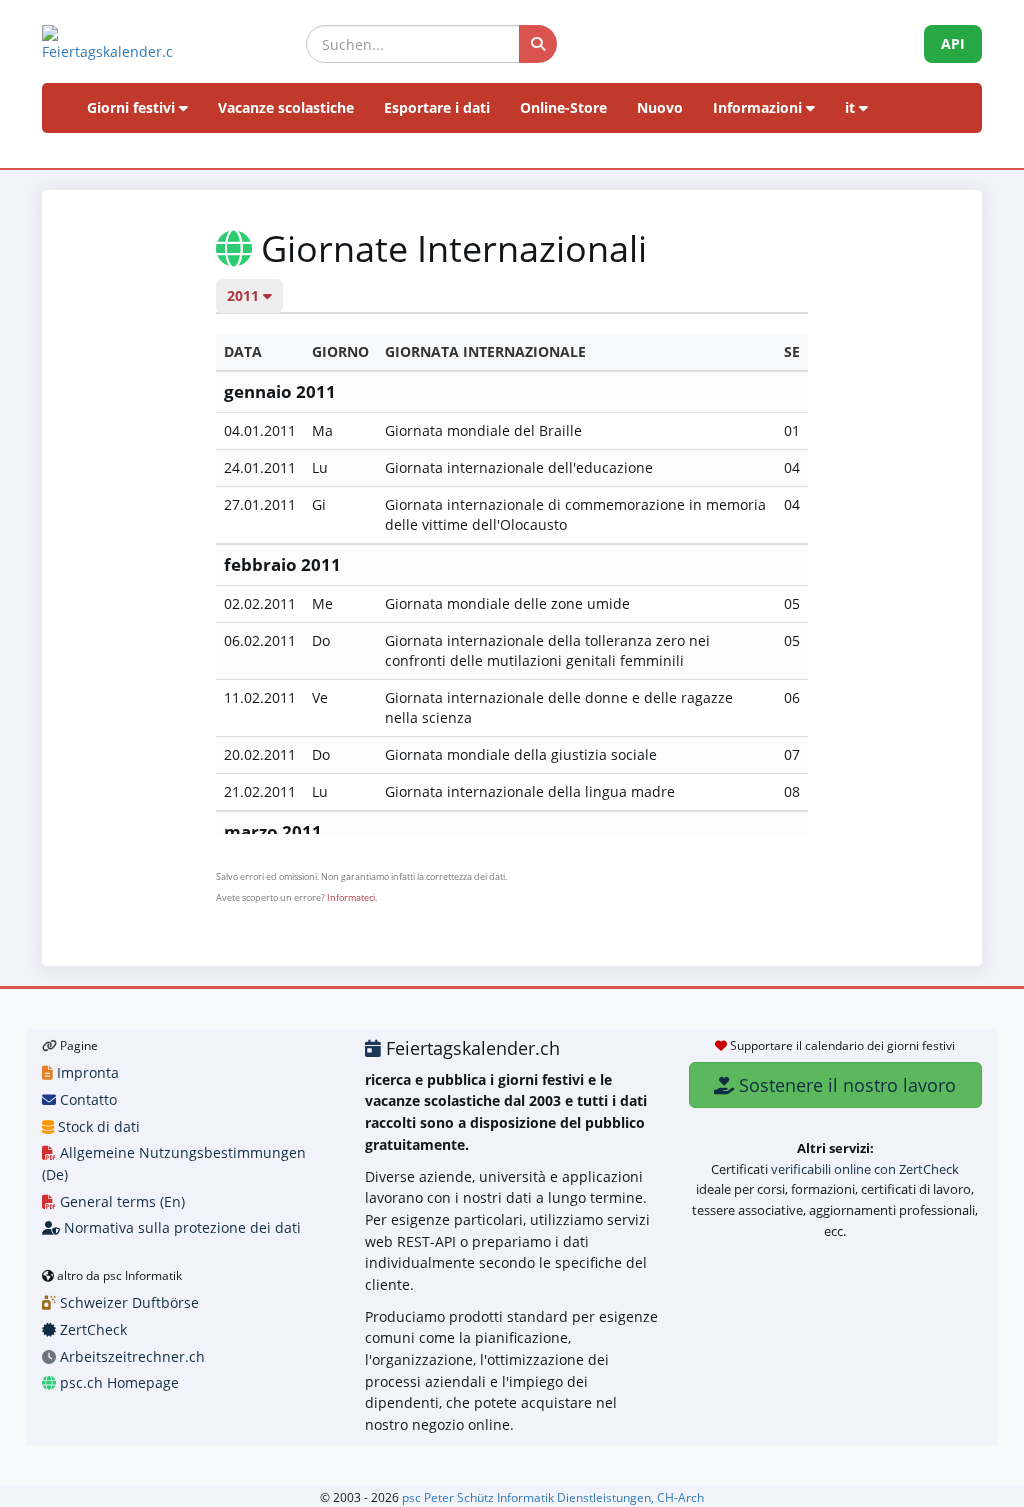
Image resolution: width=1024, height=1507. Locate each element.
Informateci (351, 897)
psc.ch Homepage (117, 1382)
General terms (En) (120, 1201)
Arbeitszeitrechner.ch (130, 1356)
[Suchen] (538, 44)
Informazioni (759, 107)
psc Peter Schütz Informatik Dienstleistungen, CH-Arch (553, 1497)
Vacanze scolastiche (286, 107)
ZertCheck (91, 1329)
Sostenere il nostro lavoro (845, 1085)
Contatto (86, 1099)
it (852, 107)
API (953, 43)
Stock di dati (97, 1126)
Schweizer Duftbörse (127, 1302)
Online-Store (563, 107)
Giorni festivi (133, 107)
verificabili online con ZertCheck (865, 1169)
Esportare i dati (437, 107)
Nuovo (660, 107)
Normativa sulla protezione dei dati (180, 1227)
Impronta (86, 1072)
